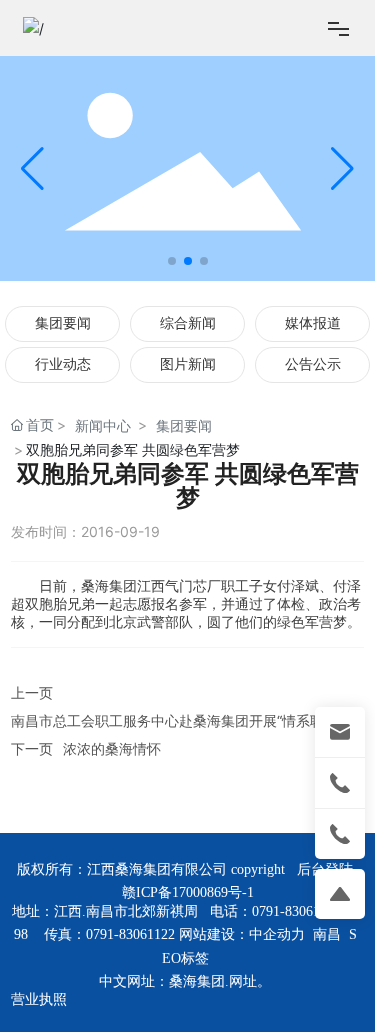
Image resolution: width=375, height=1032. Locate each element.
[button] (172, 261)
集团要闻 (63, 323)
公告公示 (313, 364)
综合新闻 (188, 323)
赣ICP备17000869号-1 (188, 892)
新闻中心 (103, 425)
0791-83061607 (296, 911)
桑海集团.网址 (213, 981)
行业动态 (63, 364)
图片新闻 (188, 364)
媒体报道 (313, 323)
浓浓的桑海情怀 (112, 748)
